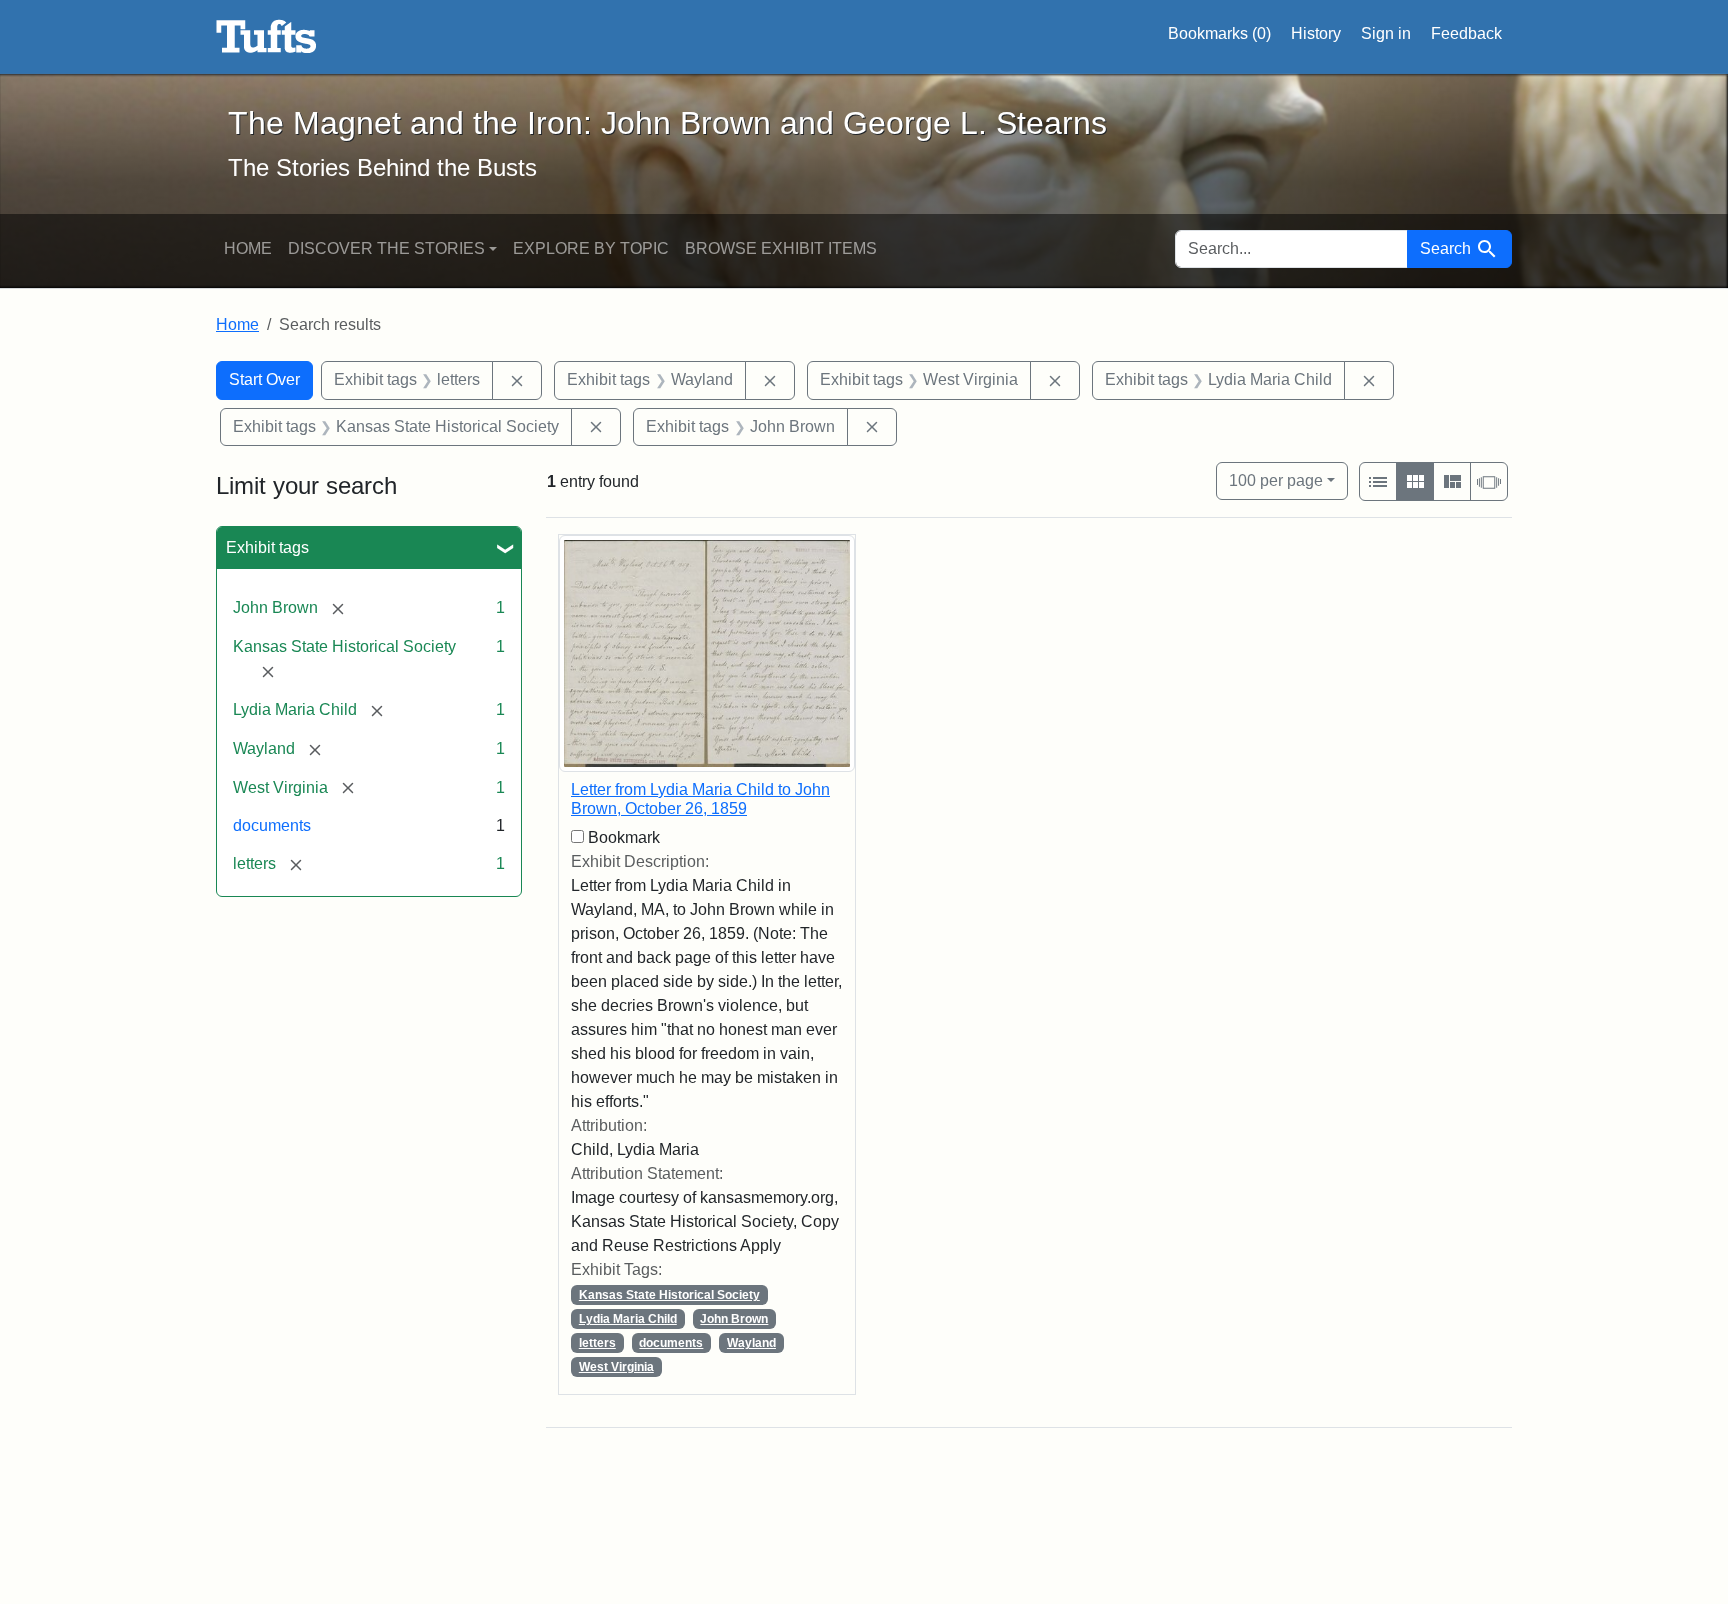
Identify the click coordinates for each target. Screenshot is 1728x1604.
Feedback (1466, 33)
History (1316, 33)
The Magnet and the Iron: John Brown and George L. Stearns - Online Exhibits (266, 37)
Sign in (1386, 33)
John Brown (734, 1319)
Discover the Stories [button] (386, 248)
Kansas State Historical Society (669, 1295)
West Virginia (616, 1367)
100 (1276, 480)
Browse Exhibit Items (781, 248)
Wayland (751, 1343)
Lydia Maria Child (628, 1319)
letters (597, 1343)
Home (248, 248)
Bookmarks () (1219, 33)
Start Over (264, 379)
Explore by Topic (591, 248)
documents (272, 825)
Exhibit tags (267, 547)
